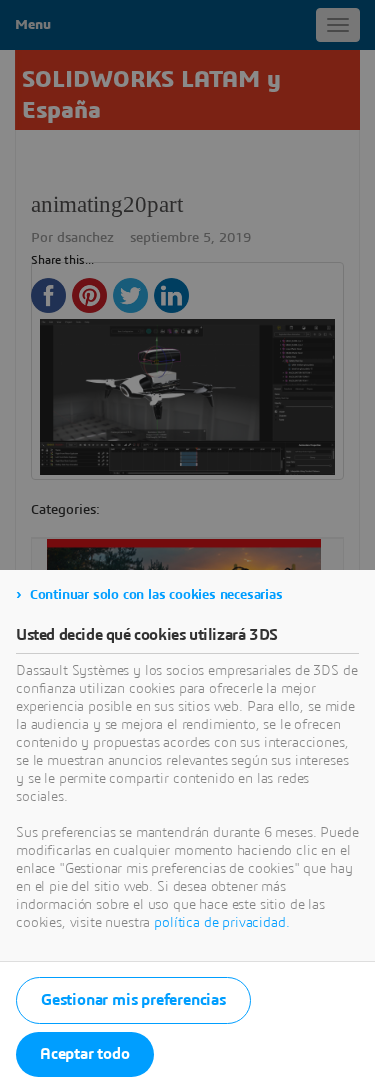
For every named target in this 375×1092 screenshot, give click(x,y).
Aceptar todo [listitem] (85, 1054)
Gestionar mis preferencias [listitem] (133, 1000)
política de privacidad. (221, 923)
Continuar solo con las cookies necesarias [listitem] (156, 595)
